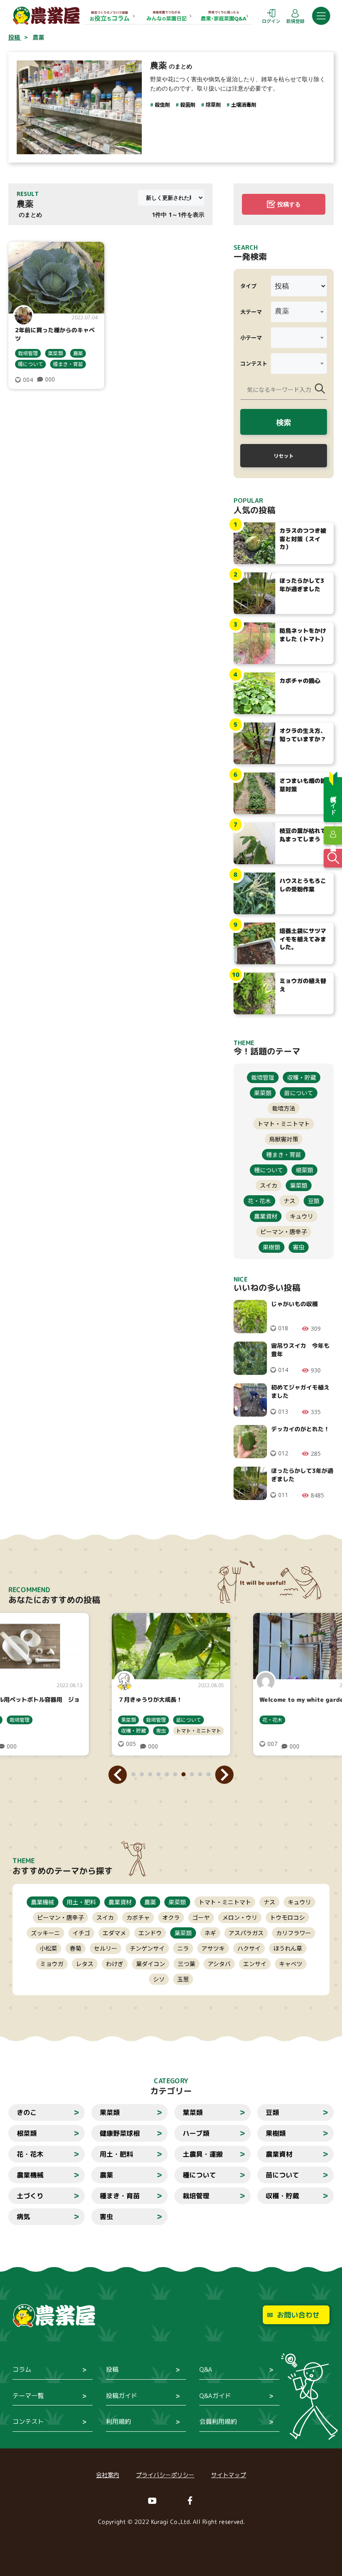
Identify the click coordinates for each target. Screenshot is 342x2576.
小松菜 (48, 1948)
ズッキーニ (45, 1933)
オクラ (171, 1917)
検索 (284, 422)
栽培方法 (284, 1108)
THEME (24, 1861)
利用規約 (118, 2422)
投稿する (289, 204)
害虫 (299, 1247)
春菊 (75, 1948)
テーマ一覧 (28, 2396)
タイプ (248, 286)
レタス (85, 1964)
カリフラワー (294, 1933)
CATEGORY (171, 2081)
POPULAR (248, 500)
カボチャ (138, 1917)
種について (30, 364)
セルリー (106, 1948)
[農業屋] (46, 15)
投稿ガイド (122, 2396)
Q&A (206, 2369)
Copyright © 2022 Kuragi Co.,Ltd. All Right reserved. (171, 2522)
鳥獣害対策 (284, 1139)
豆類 (314, 1201)
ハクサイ (249, 1948)
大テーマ (251, 312)
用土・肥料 (81, 1902)
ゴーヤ (201, 1917)
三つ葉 (186, 1964)
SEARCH (246, 247)
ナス (289, 1201)
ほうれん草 (288, 1948)
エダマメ (114, 1933)
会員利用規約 (218, 2422)
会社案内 (108, 2475)
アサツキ (213, 1948)
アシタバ (219, 1964)
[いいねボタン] (18, 380)
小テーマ (251, 337)
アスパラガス (246, 1933)
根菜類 (304, 1170)
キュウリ (302, 1216)
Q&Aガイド (215, 2396)
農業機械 (43, 1902)
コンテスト (254, 363)
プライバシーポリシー (165, 2475)
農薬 (78, 353)
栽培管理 (28, 353)
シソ (159, 1979)
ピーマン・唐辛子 (284, 1232)
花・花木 (259, 1201)
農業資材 (266, 1216)
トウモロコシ (287, 1917)
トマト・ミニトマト (284, 1124)
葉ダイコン (151, 1964)
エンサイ (255, 1964)
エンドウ (150, 1933)
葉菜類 (55, 353)
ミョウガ (52, 1964)
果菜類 (263, 1093)
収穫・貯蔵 (302, 1077)
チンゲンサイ (147, 1948)
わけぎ (115, 1964)
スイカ (269, 1185)
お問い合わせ (298, 2315)
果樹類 (272, 1247)
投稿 (112, 2369)
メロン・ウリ (240, 1917)
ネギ (210, 1933)
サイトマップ (229, 2475)
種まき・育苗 (68, 364)
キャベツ (291, 1964)
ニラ (183, 1948)
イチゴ (81, 1933)
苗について (299, 1093)
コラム (22, 2369)
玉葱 (183, 1979)
